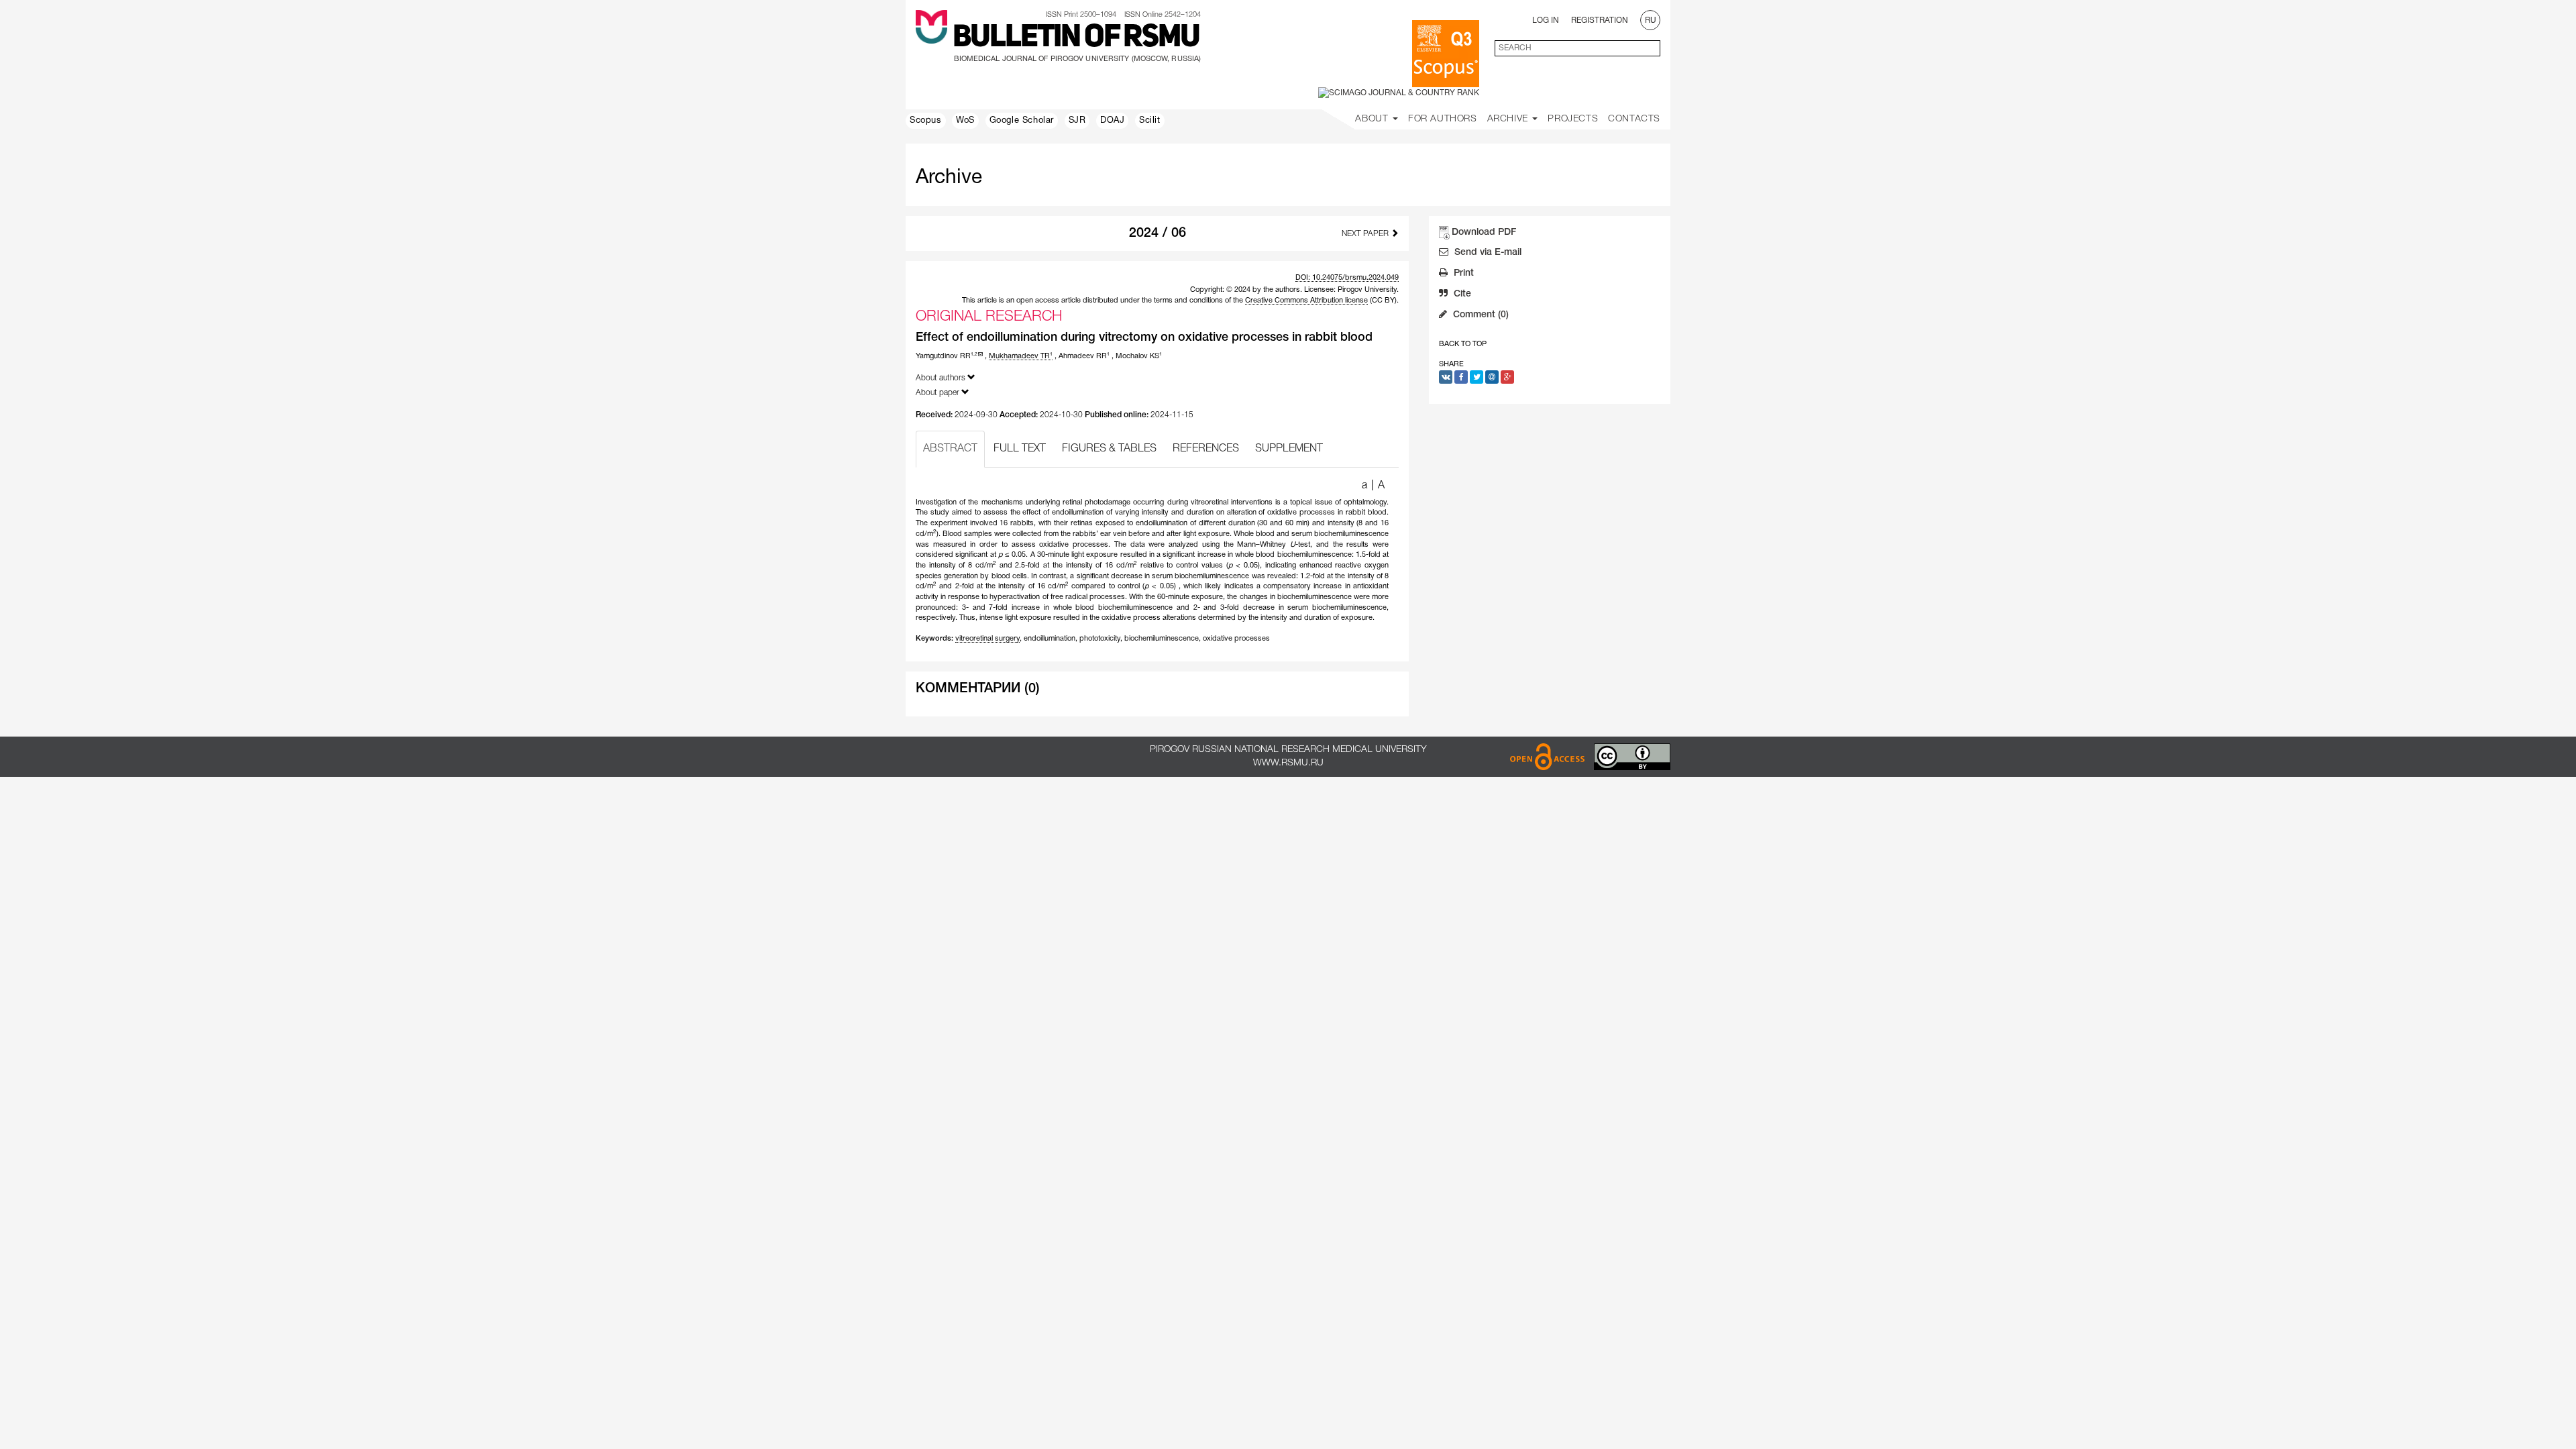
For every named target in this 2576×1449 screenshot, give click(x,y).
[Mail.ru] (1492, 377)
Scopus (926, 121)
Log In (1546, 20)
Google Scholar (1022, 121)
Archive (1509, 119)
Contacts (1634, 119)
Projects (1573, 119)
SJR (1077, 121)
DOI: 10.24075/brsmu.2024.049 (1347, 278)
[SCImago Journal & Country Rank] (1399, 93)
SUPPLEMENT (1289, 449)
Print (1462, 273)
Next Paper (1366, 234)
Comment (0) (1480, 315)
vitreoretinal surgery (987, 639)
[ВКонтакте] (1446, 377)
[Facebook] (1461, 377)
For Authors (1443, 119)
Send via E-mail (1487, 253)
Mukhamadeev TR (1021, 356)
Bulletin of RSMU (1076, 38)
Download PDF (1484, 232)
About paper (938, 393)
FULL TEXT (1020, 449)
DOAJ (1112, 121)
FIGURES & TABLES (1109, 449)
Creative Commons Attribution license (1306, 301)
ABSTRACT (950, 449)
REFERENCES (1206, 449)
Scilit (1150, 121)
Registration (1600, 20)
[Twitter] (1477, 377)
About (1373, 119)
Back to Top (1463, 344)
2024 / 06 (1158, 233)
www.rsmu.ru (1288, 763)
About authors (942, 378)
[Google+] (1507, 377)
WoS (965, 121)
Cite (1461, 294)
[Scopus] (1446, 54)
